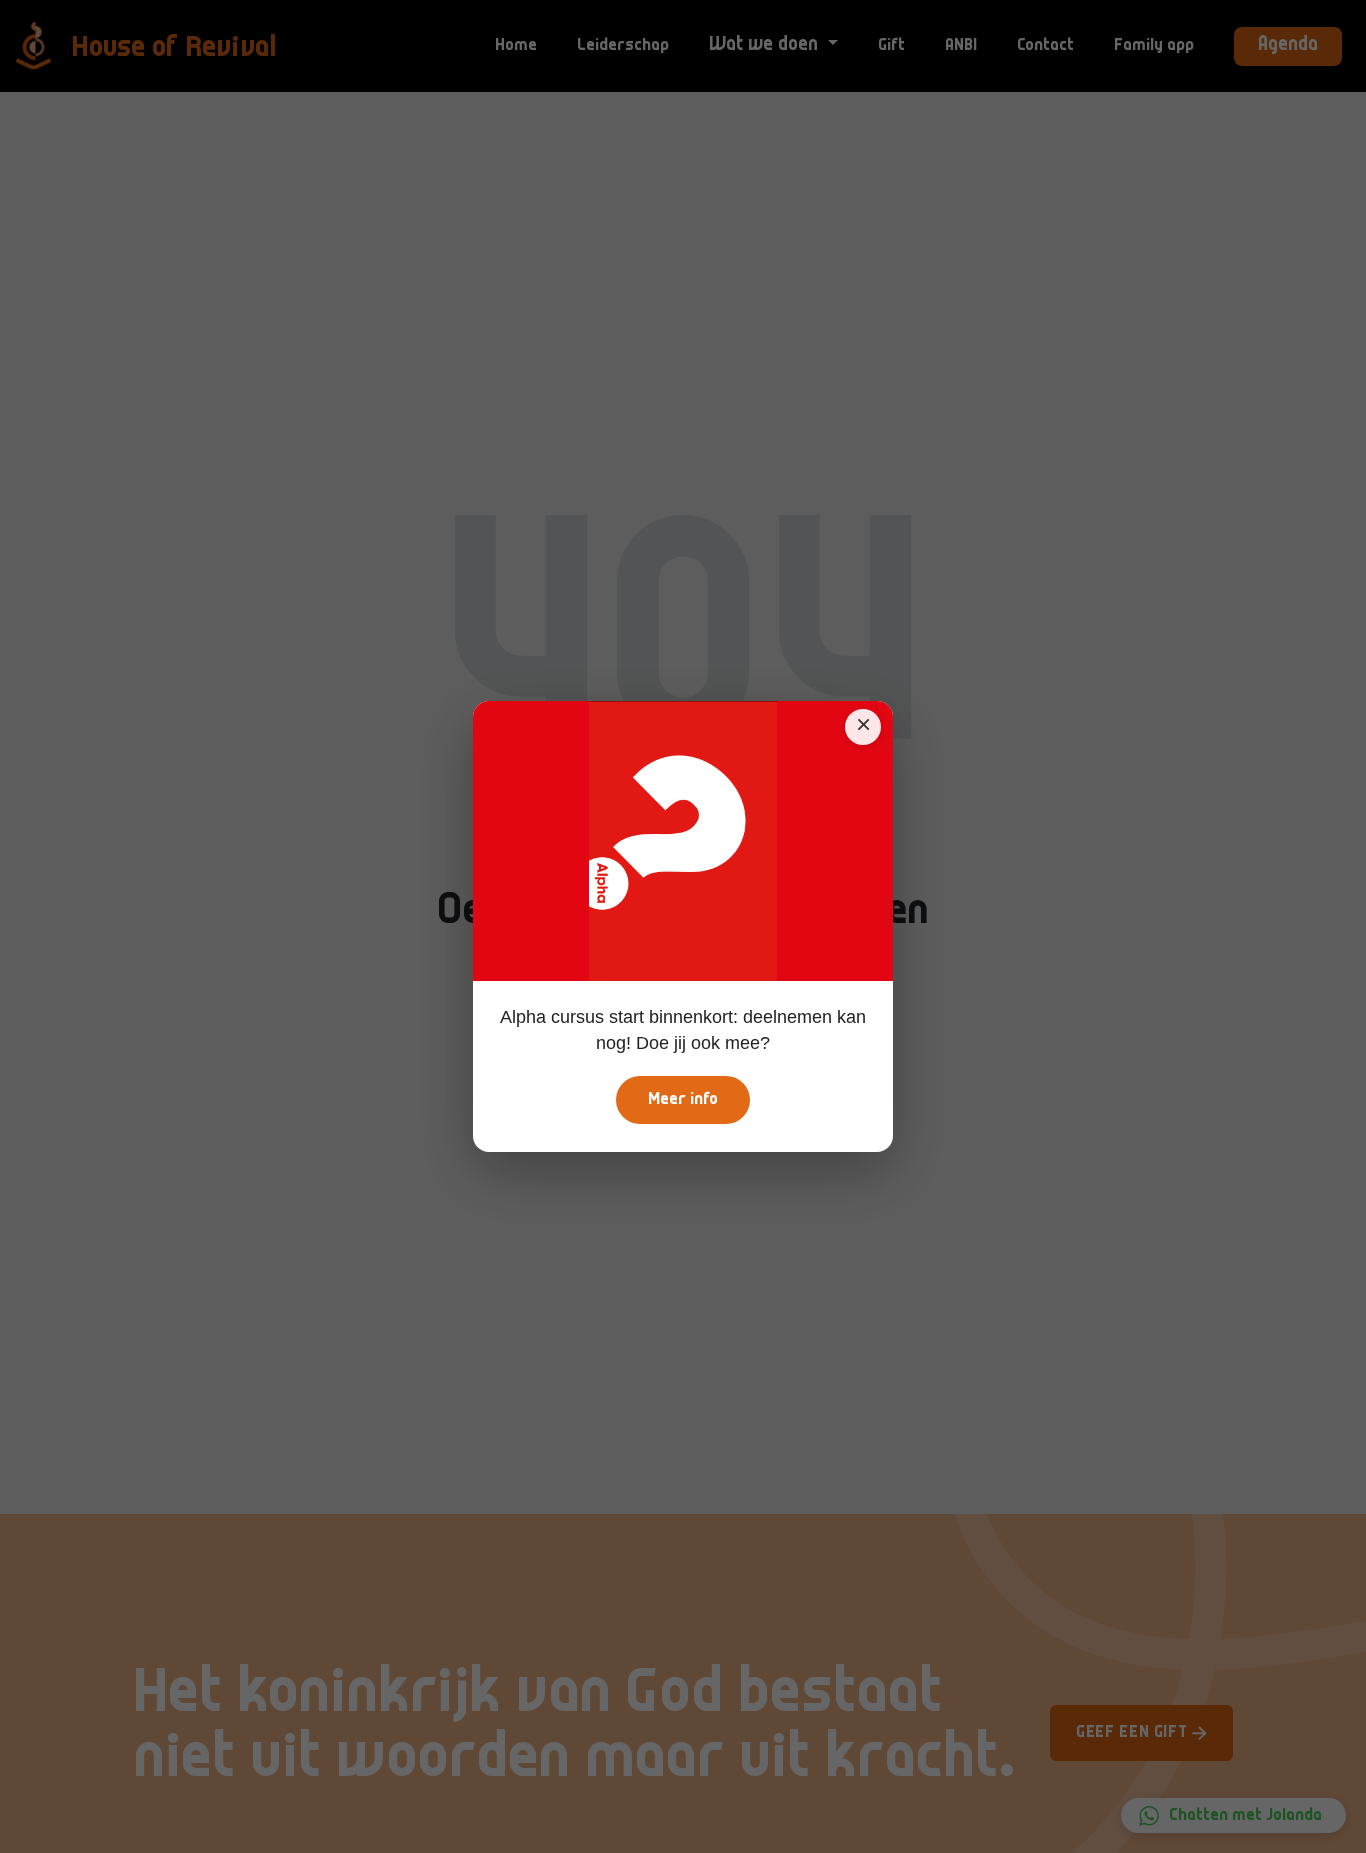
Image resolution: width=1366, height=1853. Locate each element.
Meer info (683, 1100)
